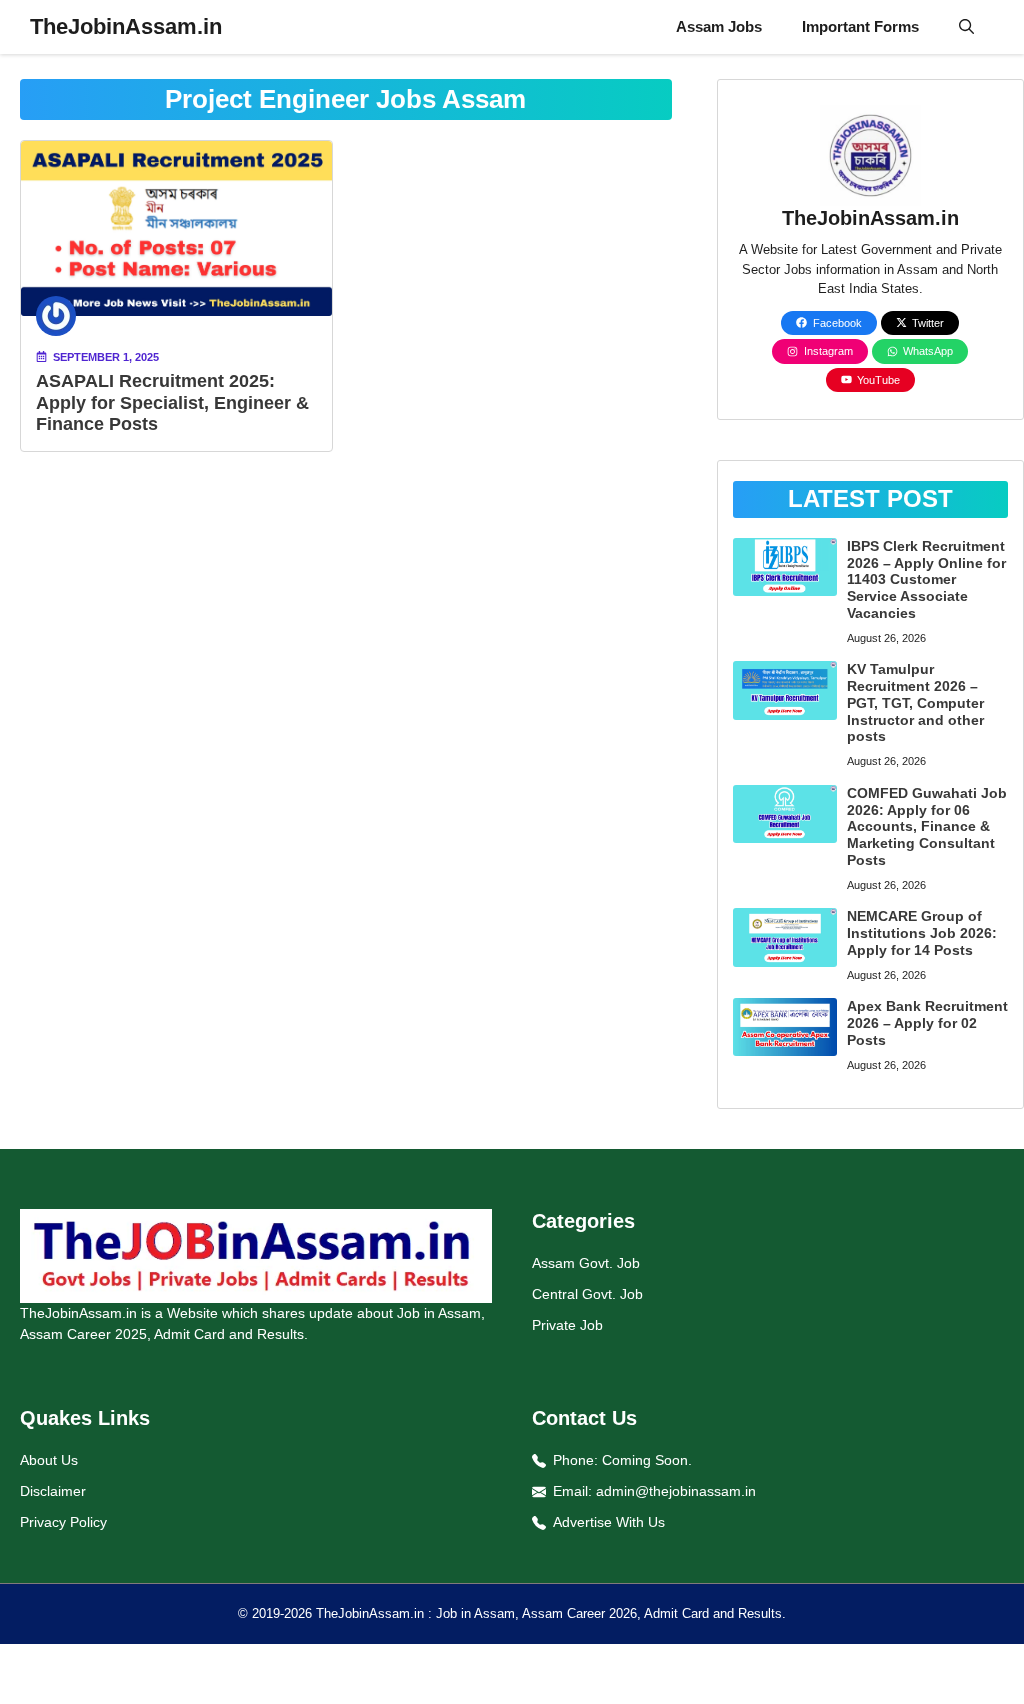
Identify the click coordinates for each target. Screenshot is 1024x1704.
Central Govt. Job (587, 1294)
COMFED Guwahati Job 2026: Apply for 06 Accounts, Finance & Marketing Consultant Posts (927, 826)
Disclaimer (53, 1491)
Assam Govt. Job (586, 1263)
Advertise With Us (609, 1522)
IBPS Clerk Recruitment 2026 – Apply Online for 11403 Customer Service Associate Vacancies (926, 579)
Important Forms (860, 26)
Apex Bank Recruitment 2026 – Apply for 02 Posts (927, 1023)
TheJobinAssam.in (126, 26)
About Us (49, 1460)
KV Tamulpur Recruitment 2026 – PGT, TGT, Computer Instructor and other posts (915, 702)
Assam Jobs (719, 26)
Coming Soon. (647, 1460)
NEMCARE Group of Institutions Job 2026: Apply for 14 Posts (922, 933)
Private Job (567, 1325)
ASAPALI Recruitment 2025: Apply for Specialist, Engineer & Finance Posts (172, 402)
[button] (966, 27)
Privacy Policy (63, 1522)
